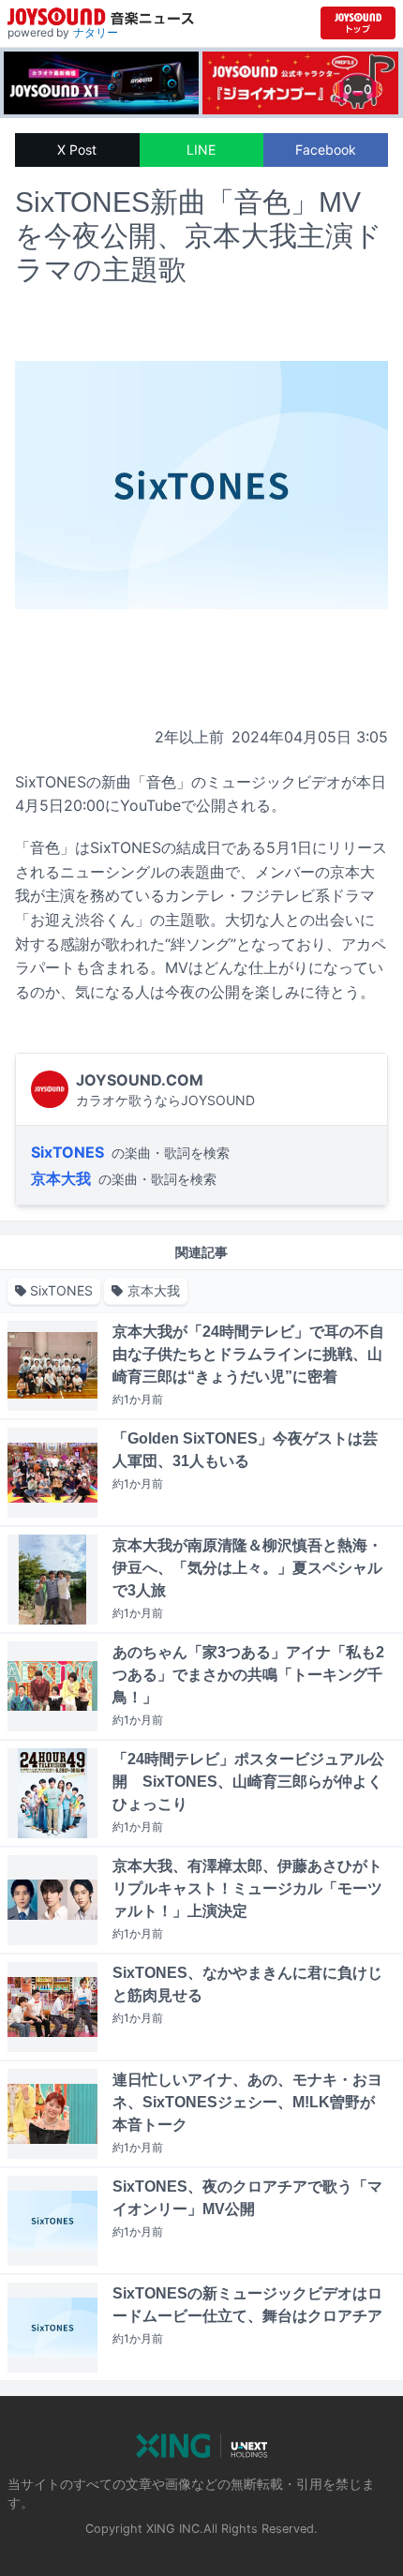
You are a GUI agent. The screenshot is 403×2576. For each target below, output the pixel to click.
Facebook (326, 150)
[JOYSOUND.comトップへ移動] (358, 23)
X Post (77, 150)
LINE (201, 150)
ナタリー (96, 32)
